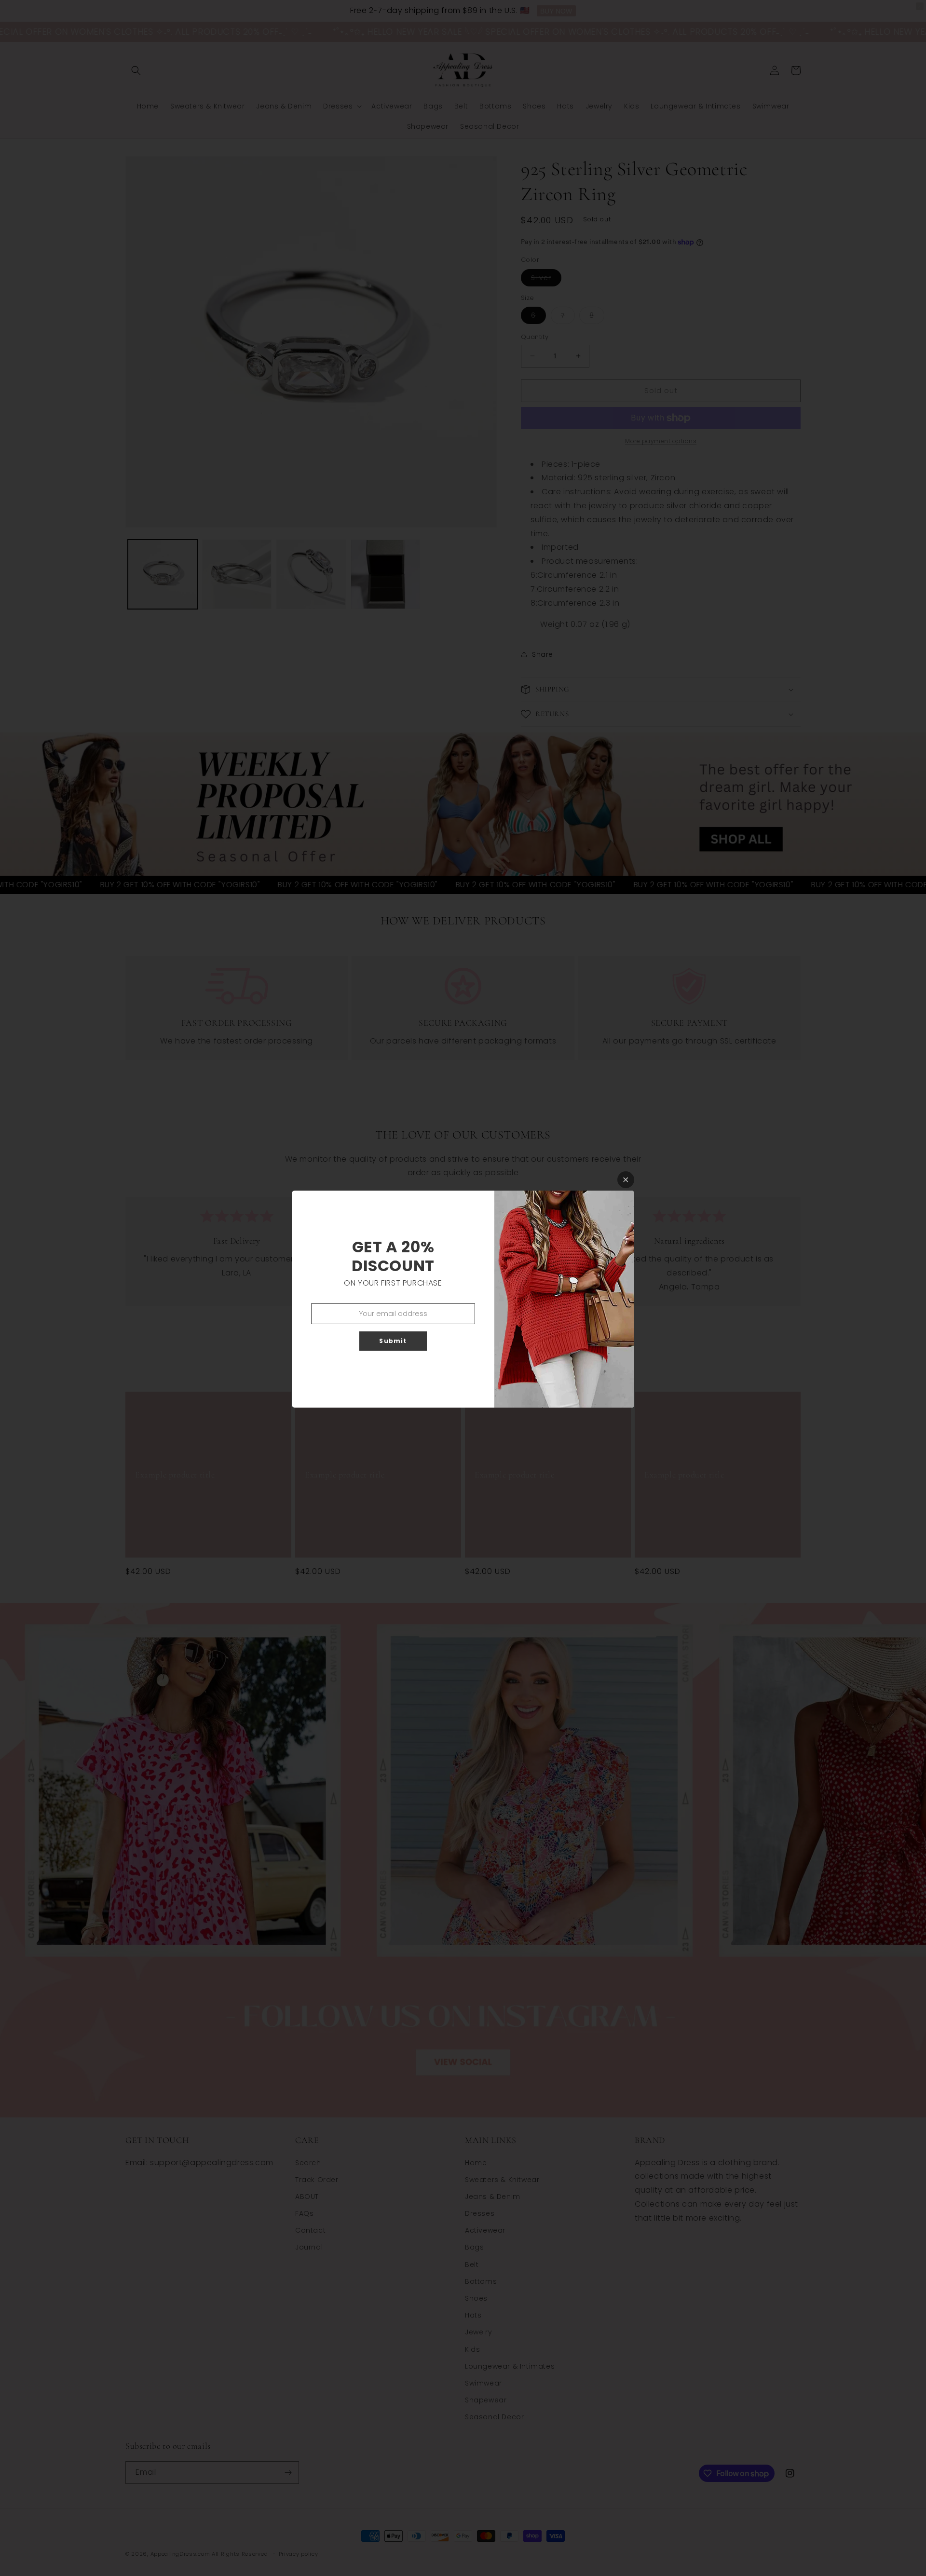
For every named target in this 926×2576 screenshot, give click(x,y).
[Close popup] (626, 1180)
